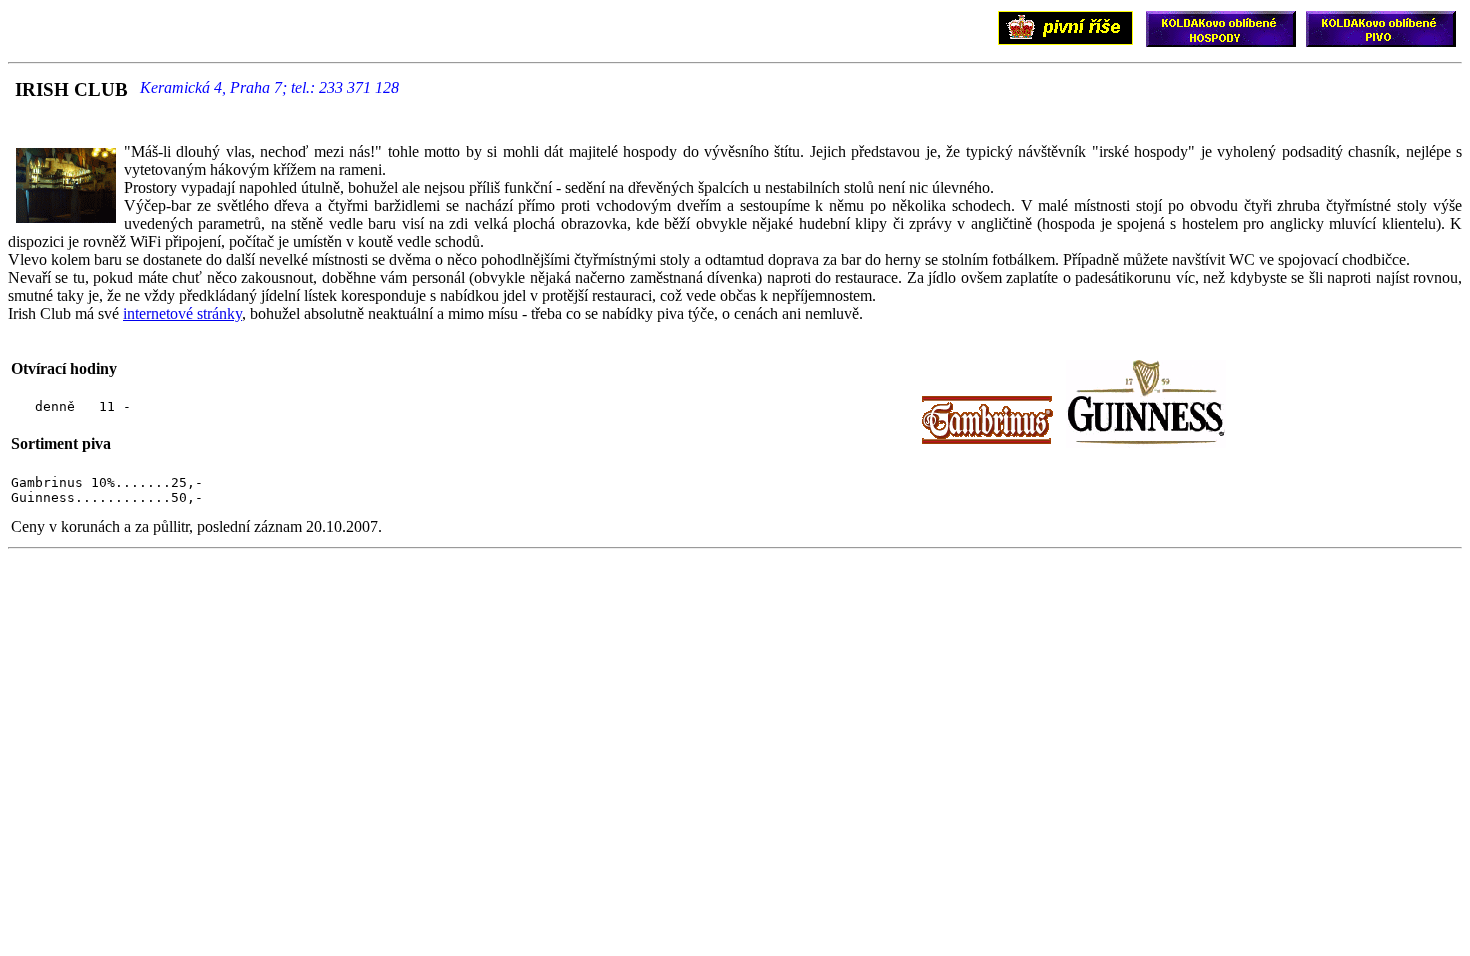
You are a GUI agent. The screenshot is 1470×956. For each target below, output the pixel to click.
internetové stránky (182, 313)
